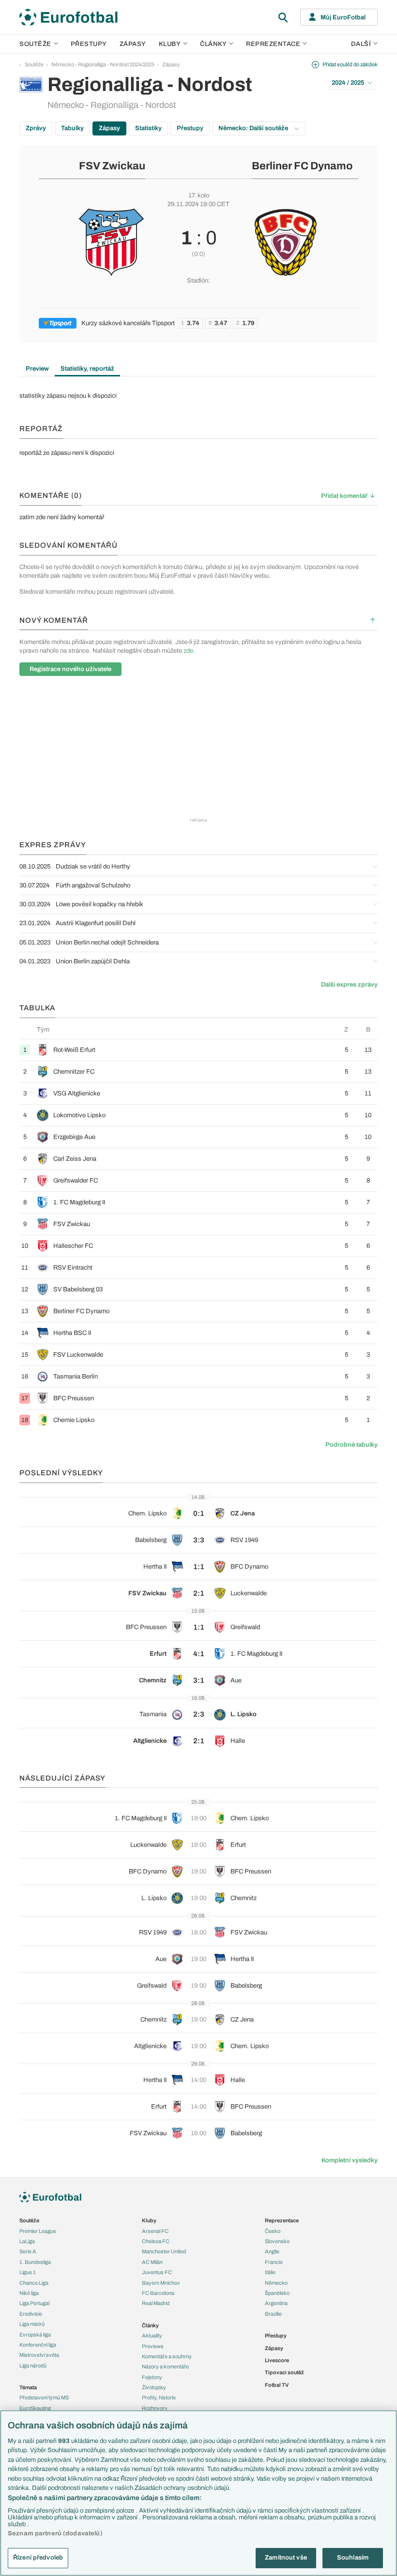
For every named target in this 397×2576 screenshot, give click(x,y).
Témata (28, 2387)
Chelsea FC (156, 2241)
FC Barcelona (158, 2293)
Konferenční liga (38, 2345)
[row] (198, 1050)
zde (188, 651)
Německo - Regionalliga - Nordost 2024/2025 (103, 64)
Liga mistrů (32, 2324)
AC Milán (152, 2262)
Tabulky (72, 128)
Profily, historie (159, 2397)
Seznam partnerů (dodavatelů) (55, 2533)
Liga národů (33, 2366)
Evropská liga (35, 2335)
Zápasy (133, 44)
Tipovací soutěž (284, 2372)
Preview (37, 369)
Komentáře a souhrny (167, 2356)
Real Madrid (156, 2303)
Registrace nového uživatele (70, 669)
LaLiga (27, 2241)
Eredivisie (31, 2314)
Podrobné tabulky (351, 1445)
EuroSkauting (35, 2408)
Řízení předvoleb (38, 2558)
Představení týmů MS (44, 2397)
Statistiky (148, 128)
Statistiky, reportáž (87, 369)
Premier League (38, 2231)
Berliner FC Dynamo (302, 166)
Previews (153, 2346)
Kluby (170, 44)
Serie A (28, 2251)
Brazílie (273, 2314)
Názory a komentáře (165, 2366)
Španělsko (277, 2293)
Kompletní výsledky (350, 2160)
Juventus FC (157, 2272)
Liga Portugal (34, 2303)
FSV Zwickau (112, 166)
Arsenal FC (155, 2231)
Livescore (277, 2360)
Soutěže (35, 44)
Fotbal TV (277, 2385)
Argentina (276, 2303)
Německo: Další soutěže (254, 128)
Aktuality (152, 2336)
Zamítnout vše (286, 2558)
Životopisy (154, 2387)
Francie (274, 2262)
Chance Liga (34, 2283)
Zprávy (36, 128)
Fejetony (152, 2377)
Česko (273, 2231)
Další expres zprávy (349, 985)
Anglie (272, 2251)
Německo (276, 2283)
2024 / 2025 (348, 83)
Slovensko (277, 2241)
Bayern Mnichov (161, 2283)
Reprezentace (273, 44)
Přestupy (89, 44)
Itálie (270, 2272)
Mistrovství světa (39, 2355)
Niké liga (29, 2293)
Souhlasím (353, 2558)
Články (150, 2325)
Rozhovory (155, 2408)
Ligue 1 (28, 2272)
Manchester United (164, 2251)
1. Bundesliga (35, 2262)
